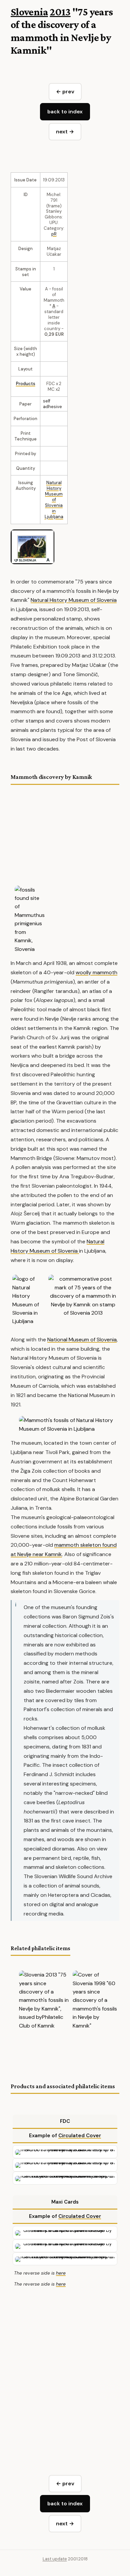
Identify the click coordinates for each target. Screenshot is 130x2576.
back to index (65, 112)
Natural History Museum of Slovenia (54, 494)
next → (65, 132)
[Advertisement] (65, 2370)
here (61, 2273)
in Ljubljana (54, 514)
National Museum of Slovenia (82, 1340)
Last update (55, 2559)
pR (54, 234)
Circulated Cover (80, 2136)
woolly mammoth (96, 972)
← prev (65, 92)
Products (26, 384)
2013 (60, 12)
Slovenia (29, 12)
